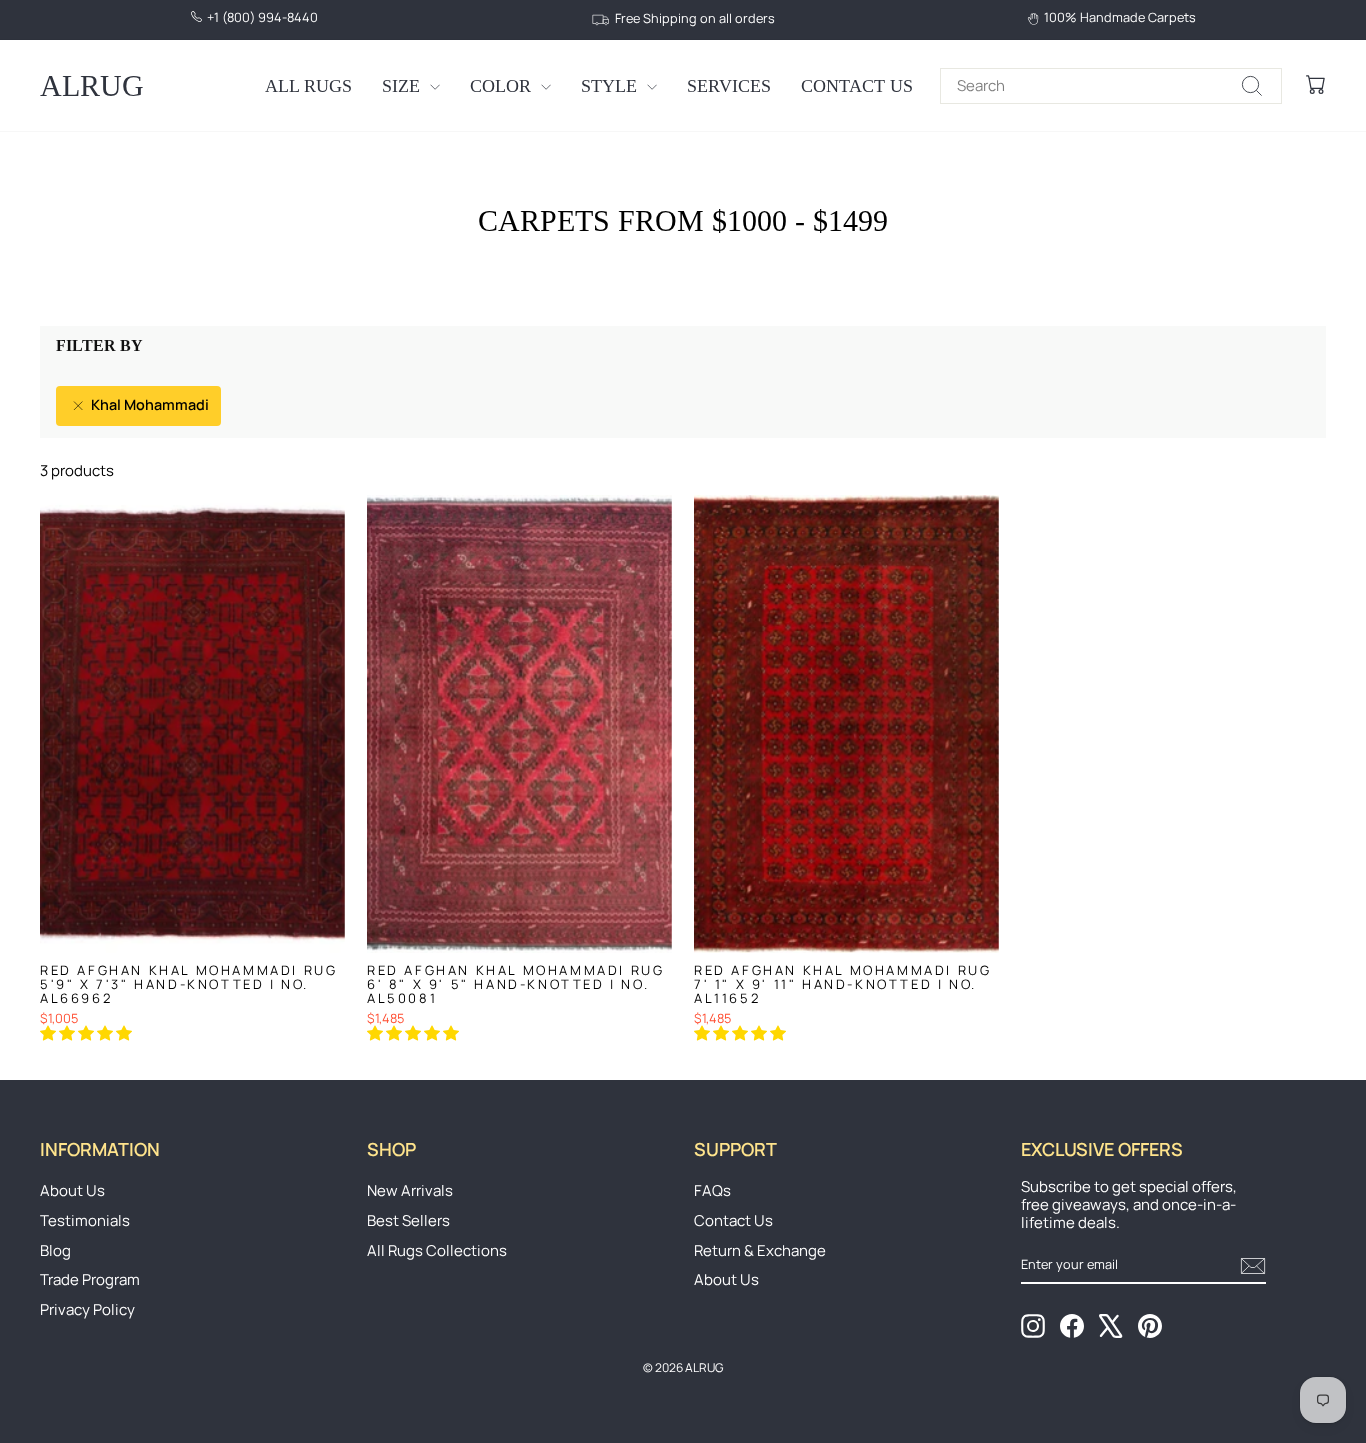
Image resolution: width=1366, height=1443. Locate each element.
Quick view (193, 931)
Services (729, 86)
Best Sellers (408, 1220)
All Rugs (308, 86)
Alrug (92, 85)
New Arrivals (410, 1190)
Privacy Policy (87, 1309)
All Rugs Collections (437, 1250)
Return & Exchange (760, 1250)
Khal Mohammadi (148, 404)
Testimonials (85, 1220)
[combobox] (1111, 86)
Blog (55, 1250)
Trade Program (90, 1279)
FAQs (712, 1190)
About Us (72, 1190)
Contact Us (857, 86)
